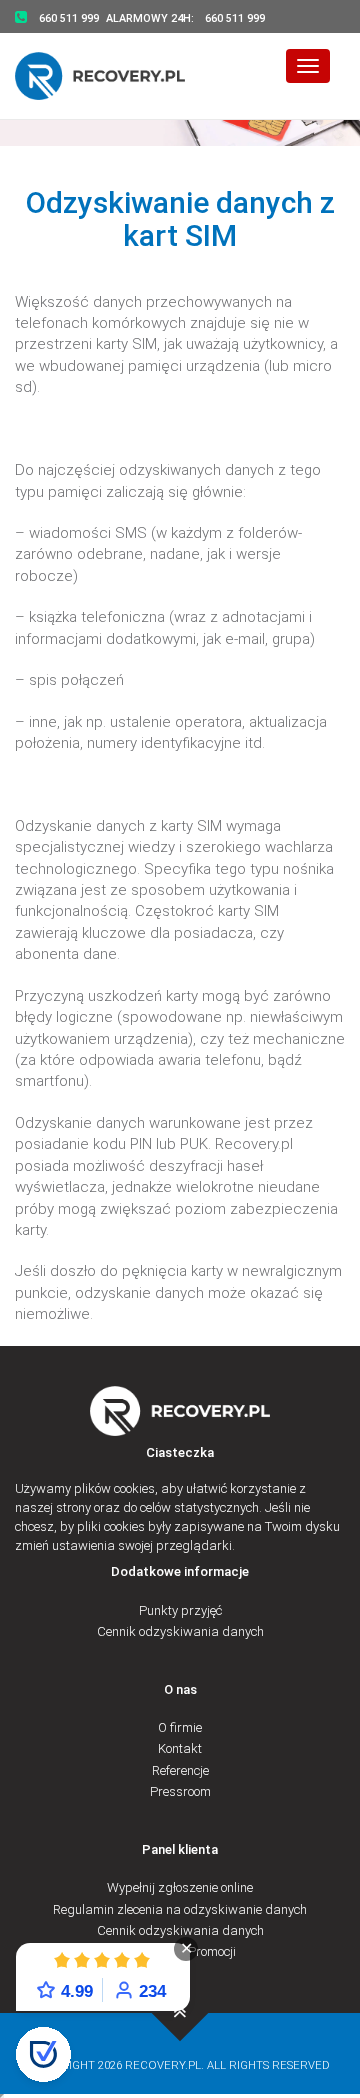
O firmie (180, 1727)
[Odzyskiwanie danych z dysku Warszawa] (112, 75)
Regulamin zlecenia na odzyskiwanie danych (180, 1909)
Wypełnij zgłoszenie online (180, 1887)
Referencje (180, 1770)
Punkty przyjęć (180, 1610)
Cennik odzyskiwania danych (180, 1631)
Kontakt (180, 1748)
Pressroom (180, 1791)
